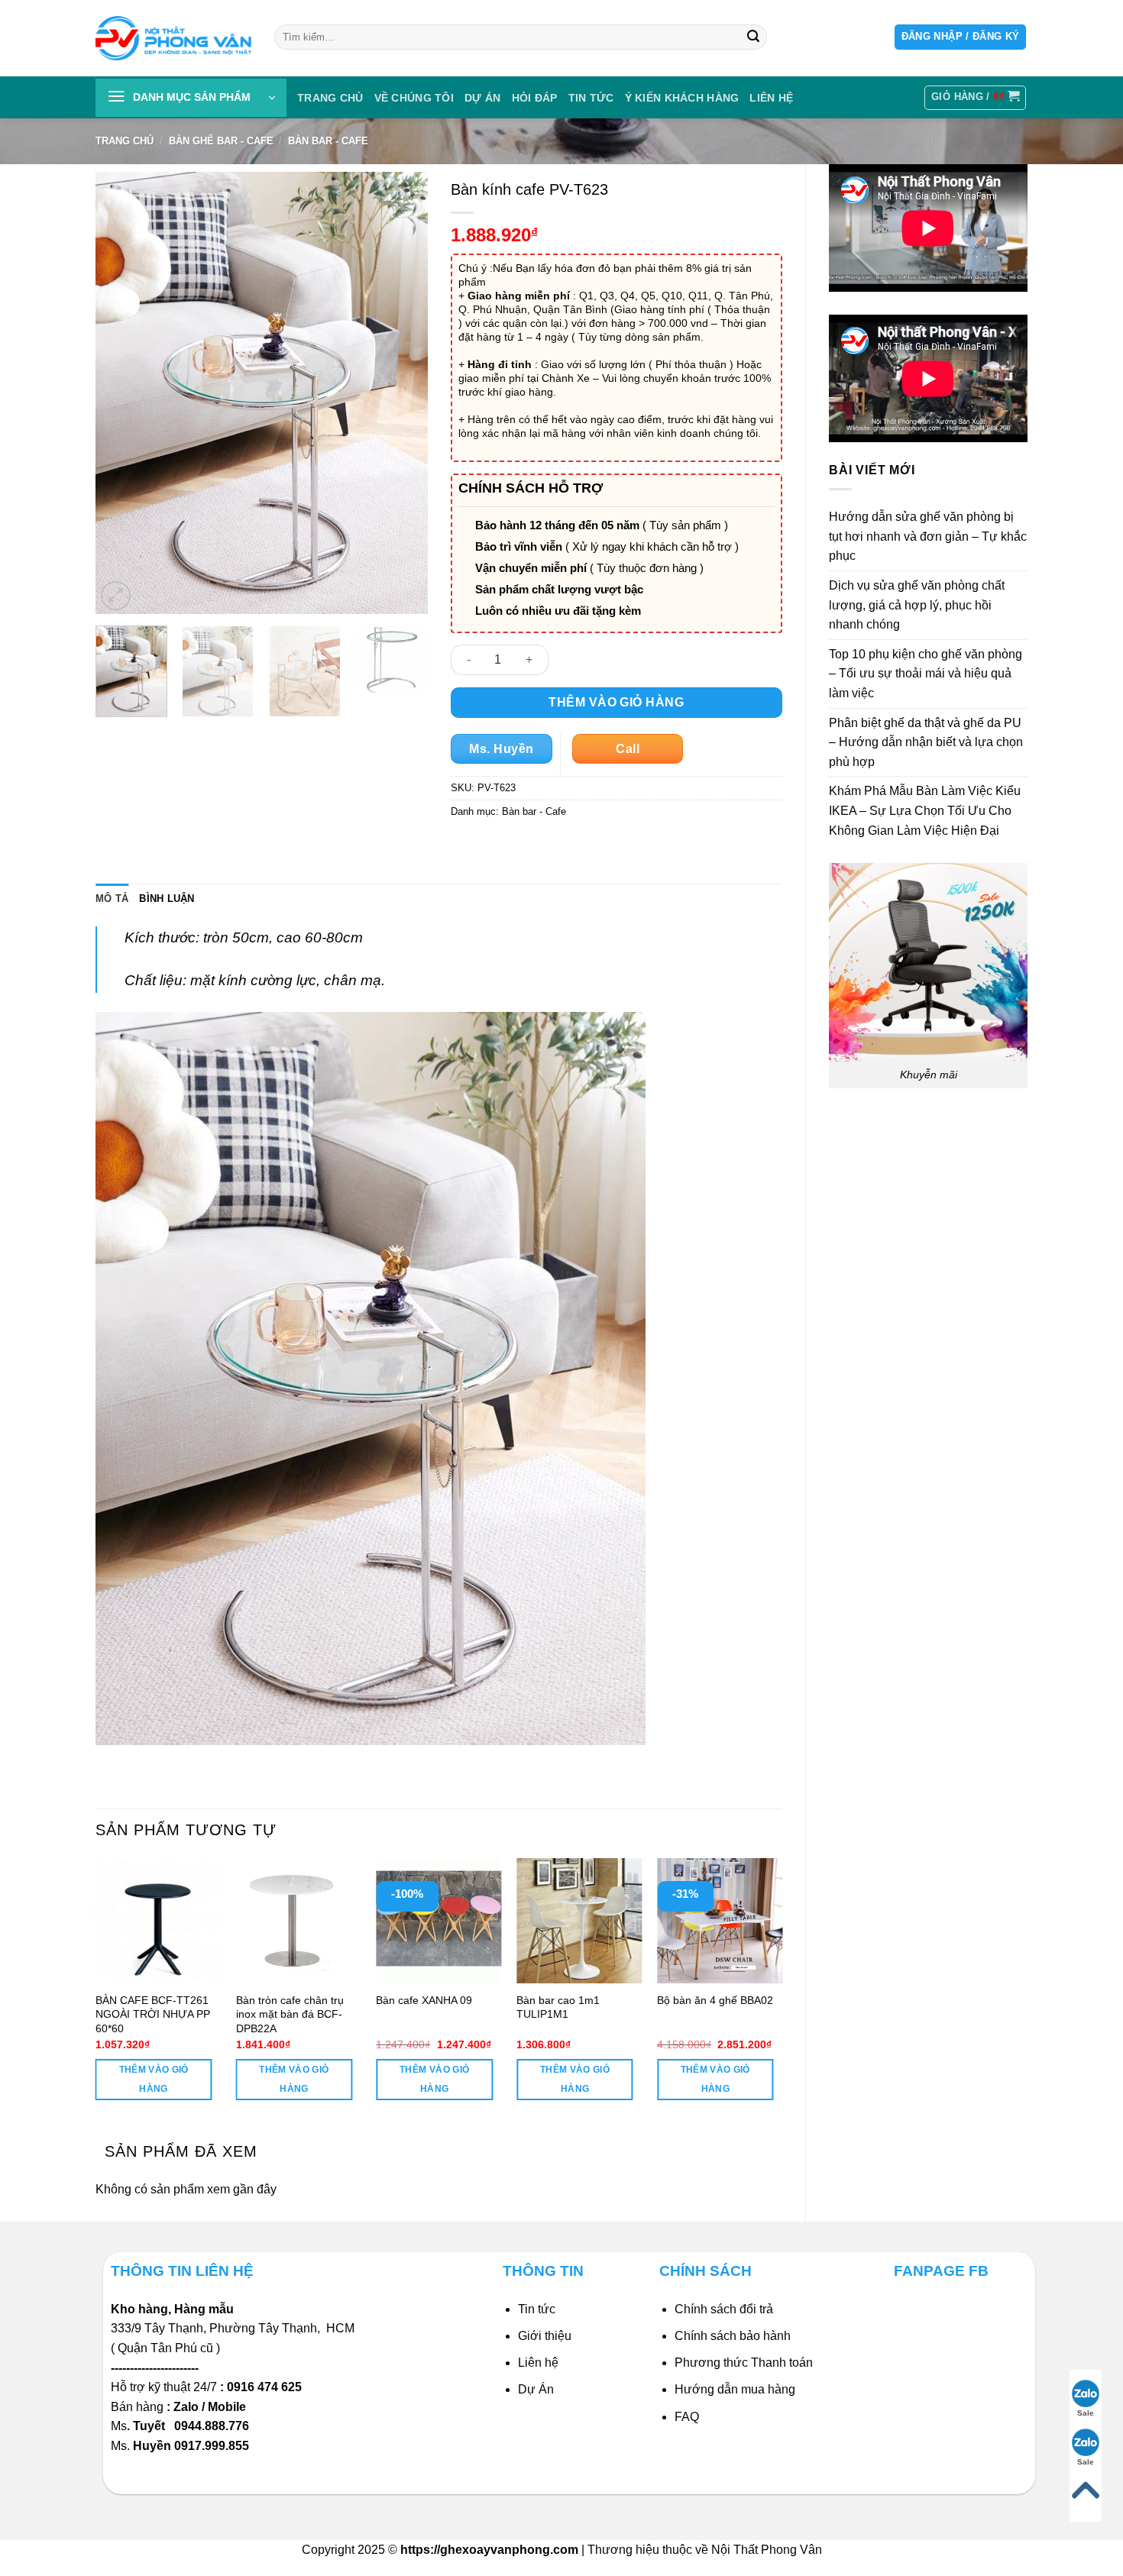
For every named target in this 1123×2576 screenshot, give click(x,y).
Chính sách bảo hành (733, 2336)
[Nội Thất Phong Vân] (173, 38)
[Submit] (753, 37)
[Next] (402, 393)
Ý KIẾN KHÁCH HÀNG (682, 98)
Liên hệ (538, 2363)
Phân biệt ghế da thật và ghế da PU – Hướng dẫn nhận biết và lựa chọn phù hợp (926, 742)
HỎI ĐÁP (535, 98)
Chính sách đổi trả (724, 2309)
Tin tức (591, 98)
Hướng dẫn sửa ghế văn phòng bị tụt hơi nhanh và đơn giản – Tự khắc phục (928, 536)
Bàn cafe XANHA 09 (424, 2000)
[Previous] (121, 393)
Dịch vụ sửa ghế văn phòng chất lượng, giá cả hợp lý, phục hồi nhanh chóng (917, 605)
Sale (1086, 2413)
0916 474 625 (266, 2387)
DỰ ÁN (482, 98)
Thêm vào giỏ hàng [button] (154, 2079)
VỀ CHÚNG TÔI (414, 98)
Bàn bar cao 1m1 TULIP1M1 (558, 2007)
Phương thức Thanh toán (744, 2363)
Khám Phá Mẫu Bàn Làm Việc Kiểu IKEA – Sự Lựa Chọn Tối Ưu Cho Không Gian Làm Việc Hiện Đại (925, 810)
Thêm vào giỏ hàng (616, 702)
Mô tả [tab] (112, 899)
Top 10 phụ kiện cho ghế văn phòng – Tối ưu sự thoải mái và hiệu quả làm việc (926, 674)
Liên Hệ (771, 98)
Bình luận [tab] (167, 899)
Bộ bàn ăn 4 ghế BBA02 (715, 2000)
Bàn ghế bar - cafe (221, 141)
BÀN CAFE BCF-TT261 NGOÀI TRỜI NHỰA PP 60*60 (153, 2014)
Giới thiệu (545, 2336)
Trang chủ (330, 98)
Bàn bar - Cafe (328, 141)
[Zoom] (116, 596)
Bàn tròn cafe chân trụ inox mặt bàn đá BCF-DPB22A (290, 2014)
